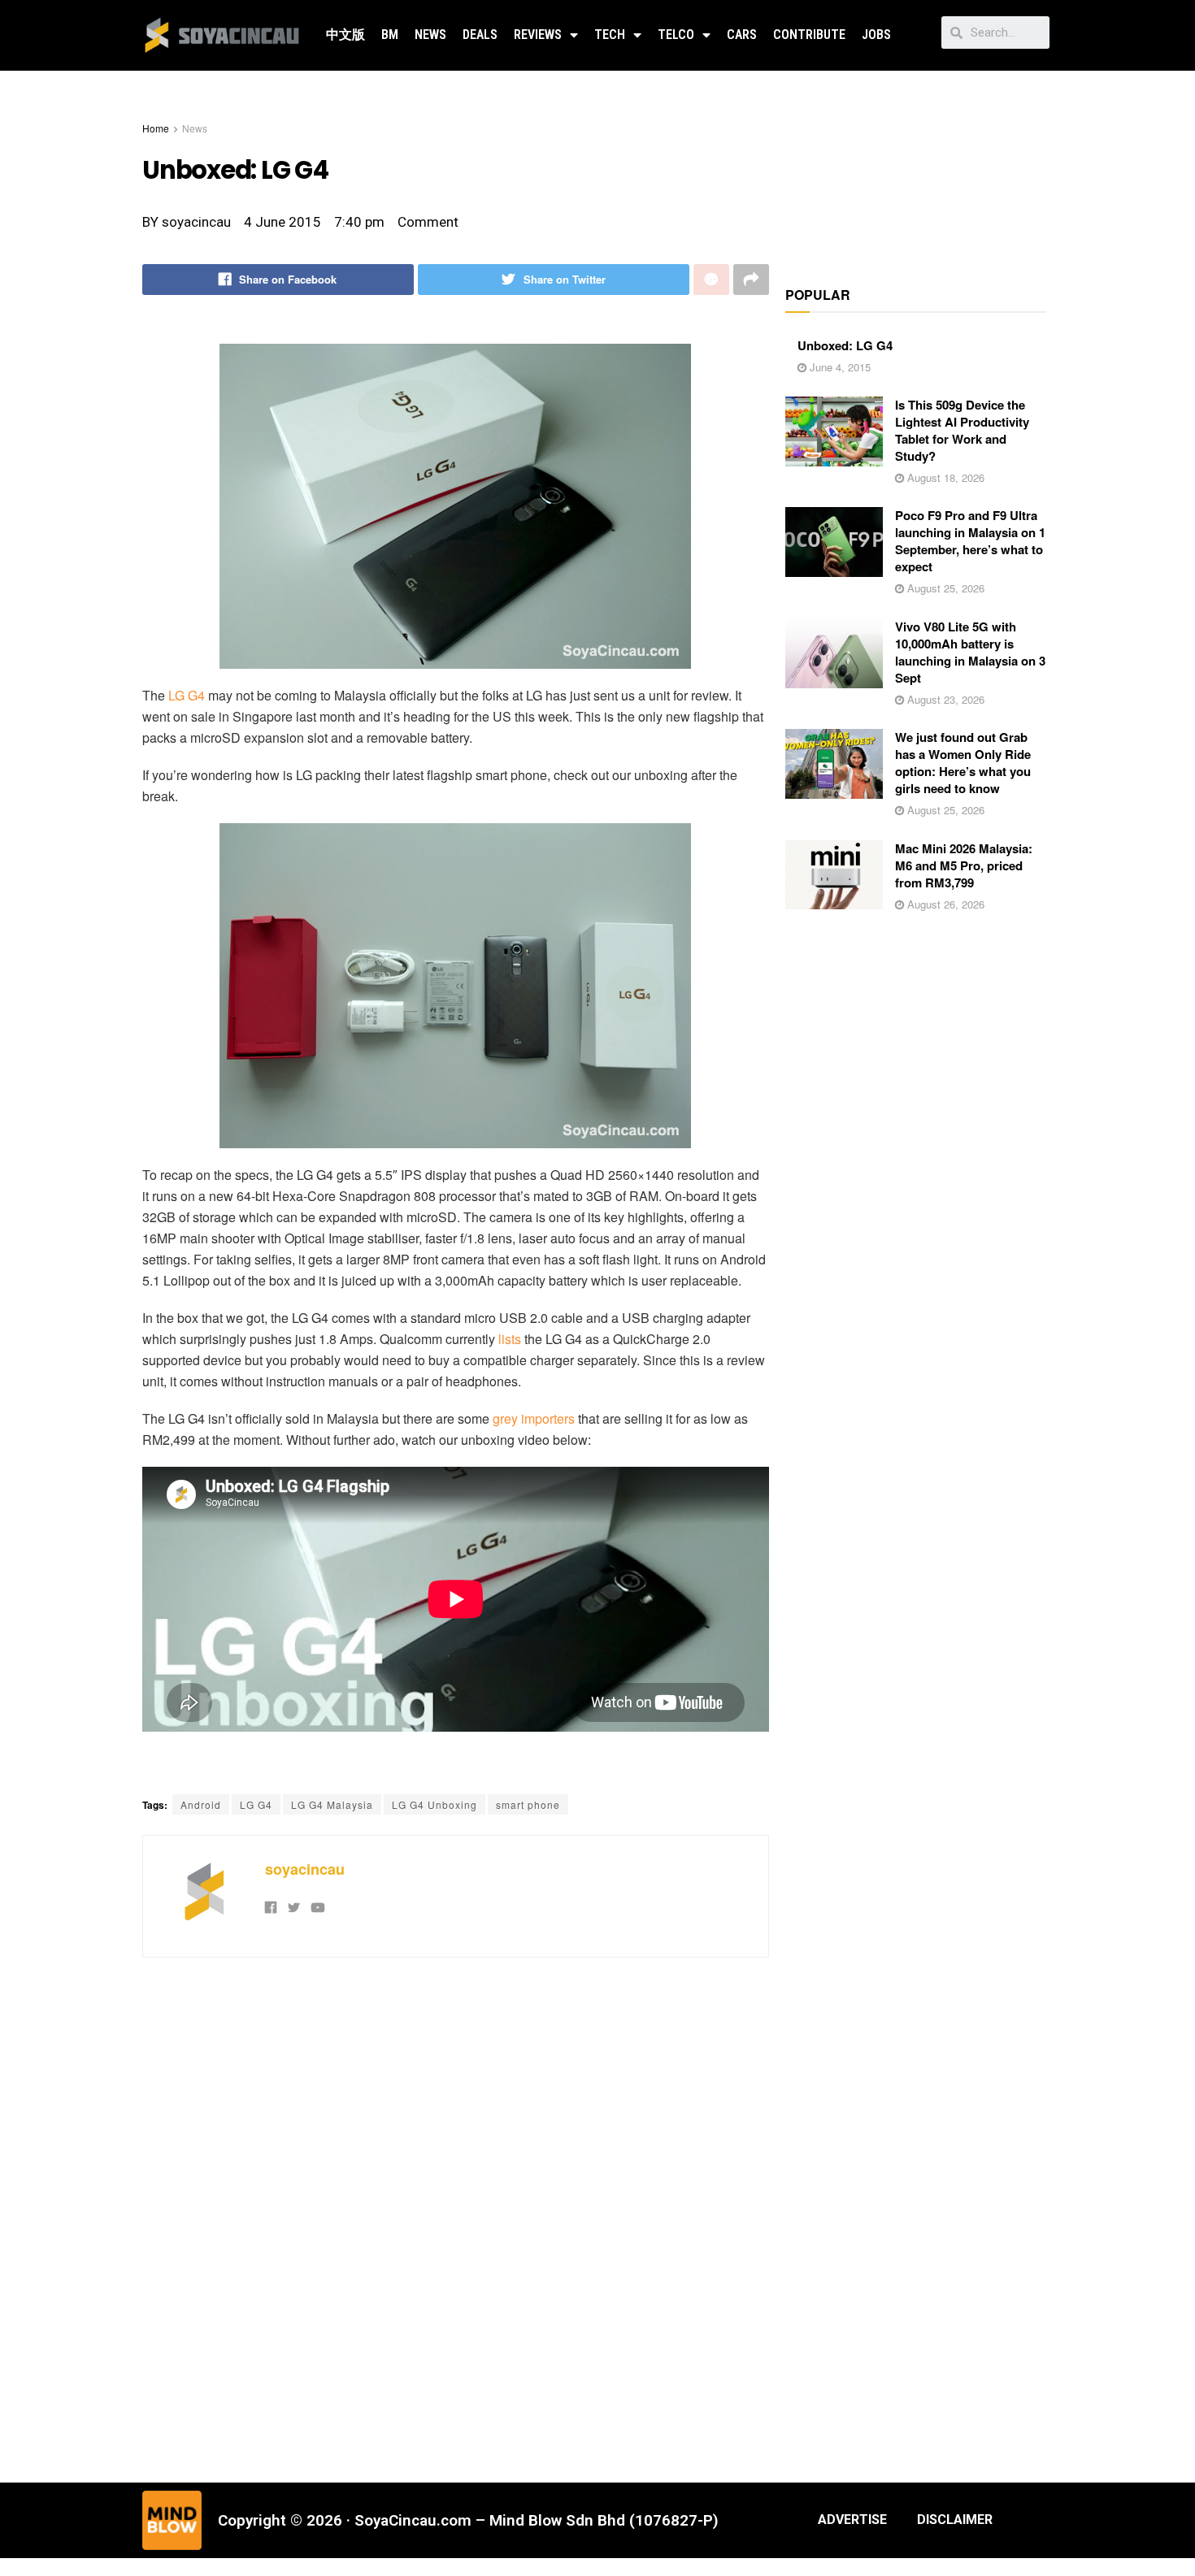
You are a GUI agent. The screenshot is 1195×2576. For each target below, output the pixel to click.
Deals (480, 35)
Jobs (876, 35)
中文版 (345, 35)
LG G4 (187, 695)
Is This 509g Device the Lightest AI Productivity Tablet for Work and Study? (962, 430)
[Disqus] (456, 2218)
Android (201, 1804)
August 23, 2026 (944, 699)
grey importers (534, 1418)
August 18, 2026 (944, 477)
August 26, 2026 (944, 904)
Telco (676, 35)
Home (156, 128)
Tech (610, 35)
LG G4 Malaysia (332, 1804)
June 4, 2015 (839, 367)
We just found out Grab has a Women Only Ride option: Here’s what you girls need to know (963, 763)
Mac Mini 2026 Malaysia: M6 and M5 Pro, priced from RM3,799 (964, 865)
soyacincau (305, 1869)
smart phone (528, 1804)
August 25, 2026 (944, 588)
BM (390, 35)
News (430, 35)
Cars (742, 35)
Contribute (809, 35)
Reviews (538, 35)
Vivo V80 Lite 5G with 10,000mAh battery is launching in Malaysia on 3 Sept (970, 652)
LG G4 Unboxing (435, 1804)
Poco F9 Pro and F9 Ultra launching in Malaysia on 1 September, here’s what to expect (970, 541)
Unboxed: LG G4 (845, 345)
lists (510, 1339)
